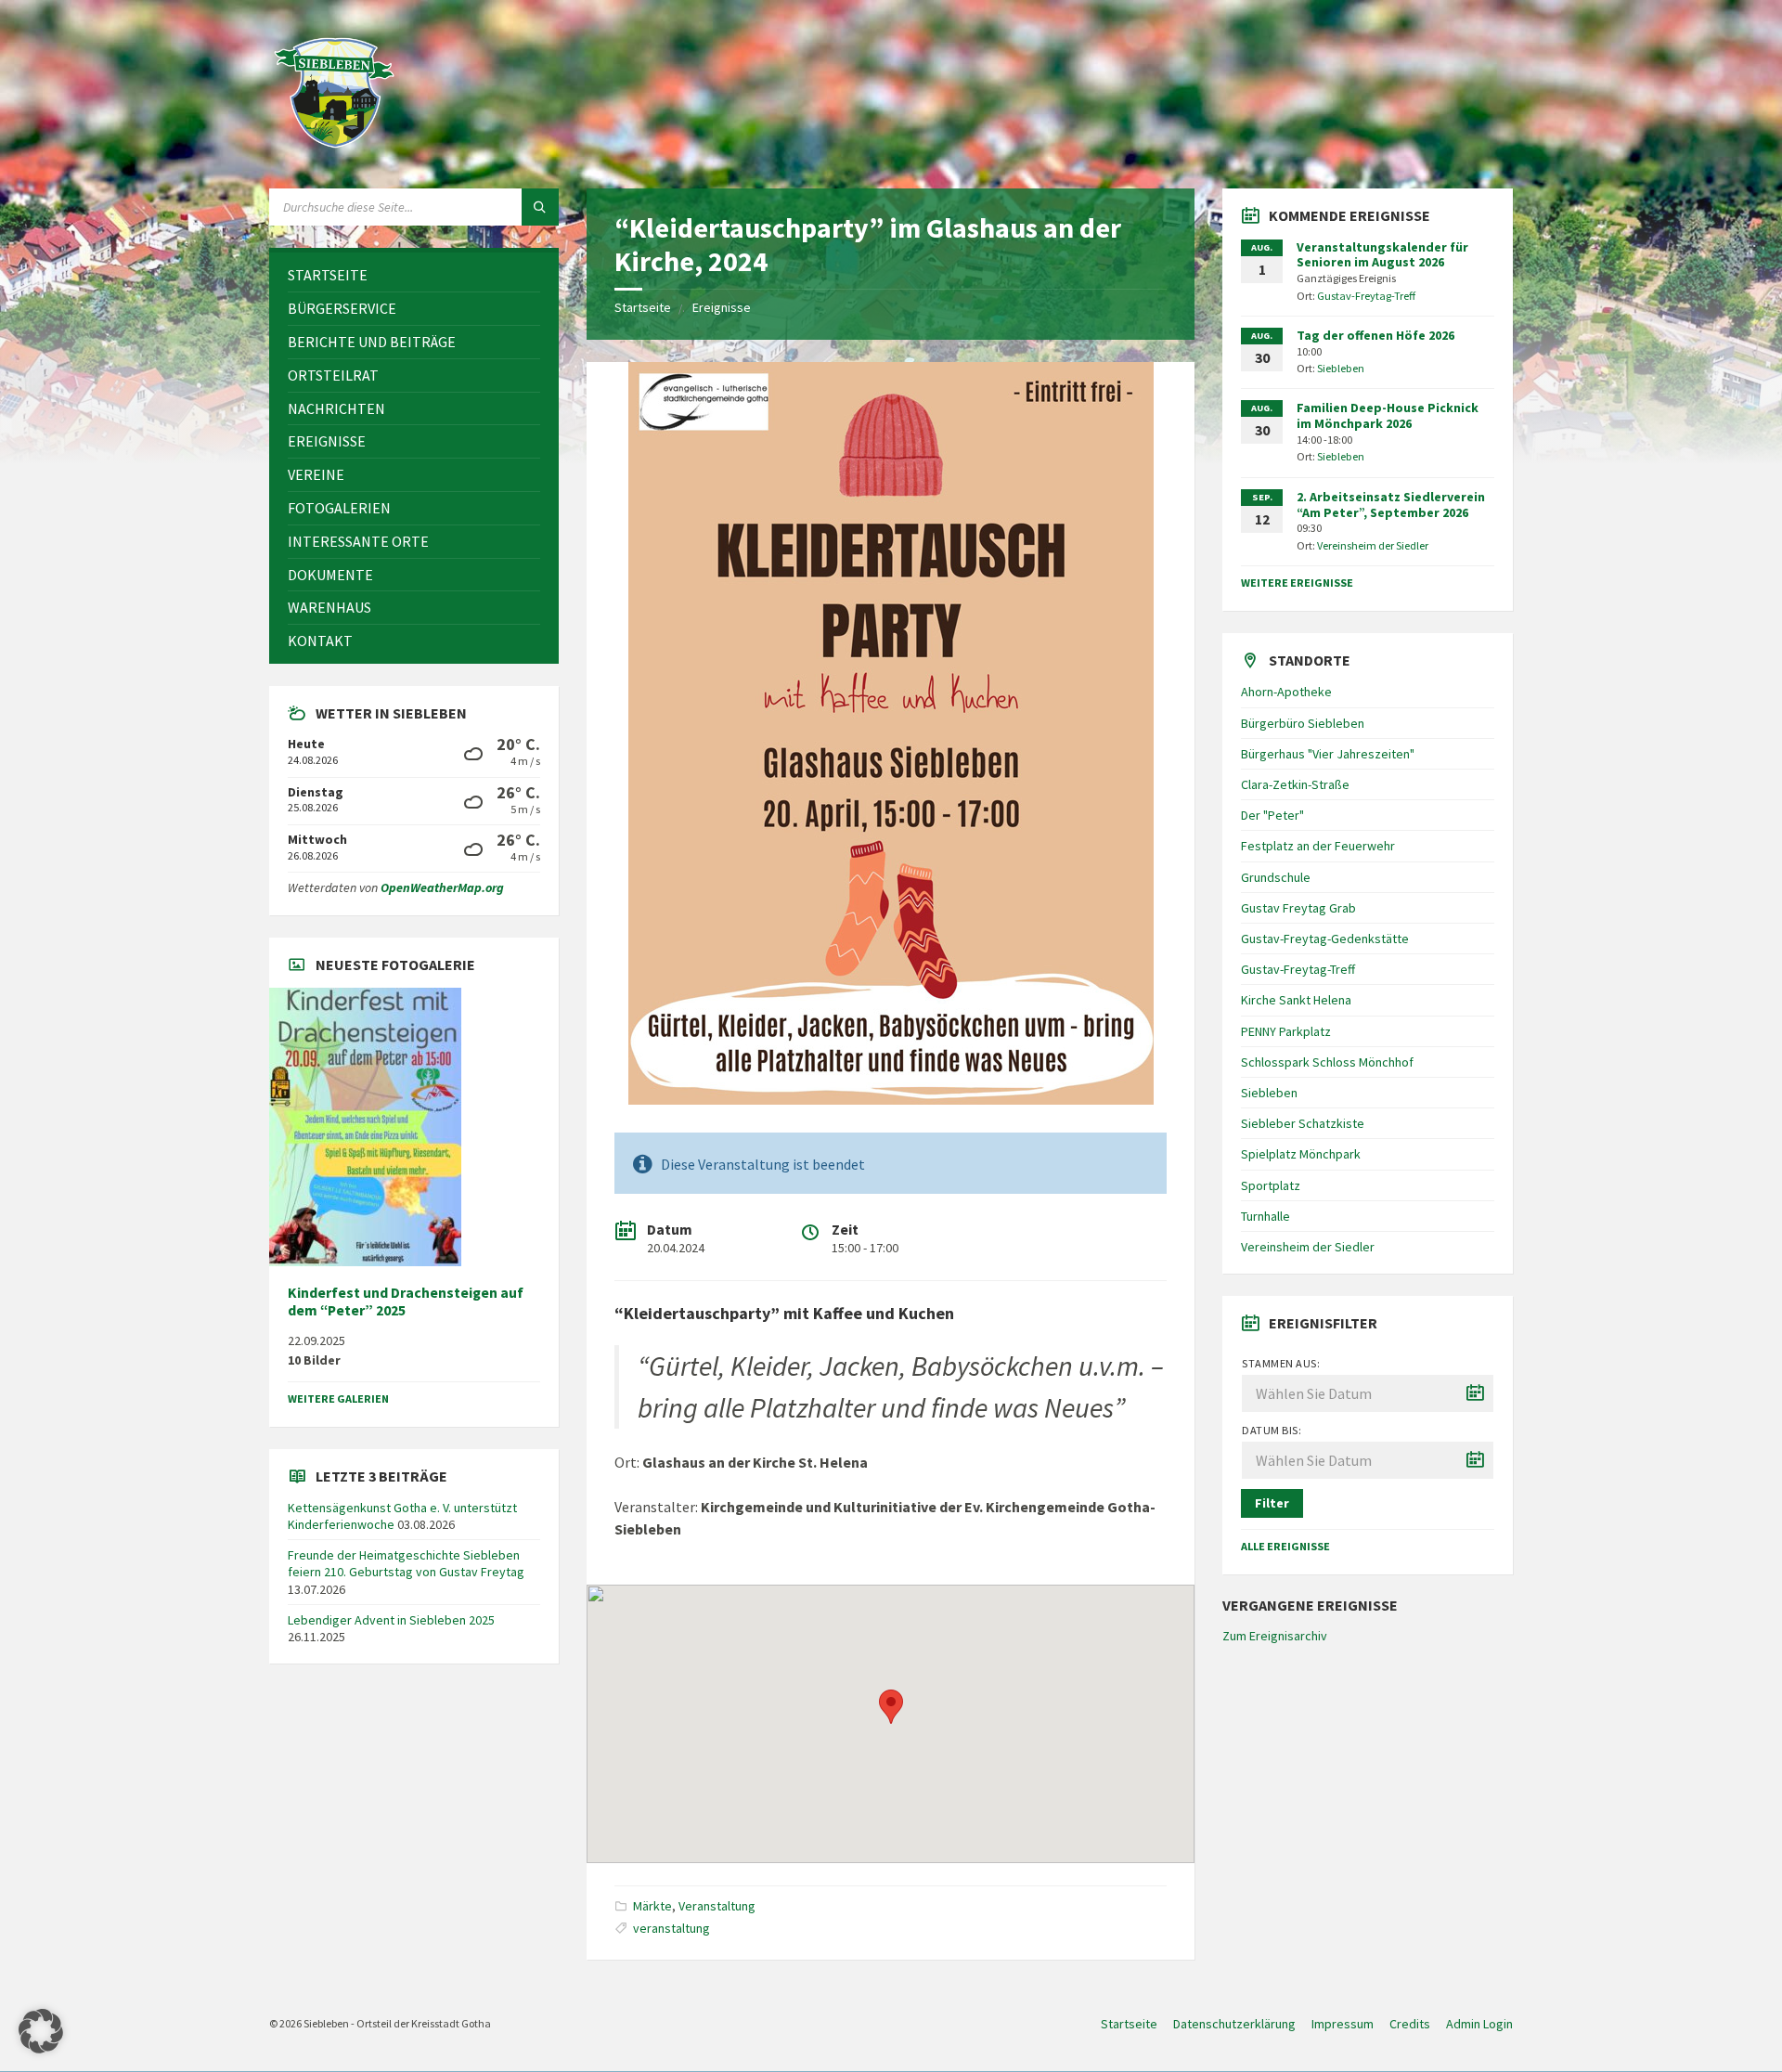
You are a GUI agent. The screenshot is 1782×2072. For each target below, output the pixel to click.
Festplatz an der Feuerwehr (1318, 846)
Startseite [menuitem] (1129, 2024)
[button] (41, 2031)
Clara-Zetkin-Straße (1295, 784)
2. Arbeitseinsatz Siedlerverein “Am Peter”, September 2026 (1391, 505)
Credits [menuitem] (1410, 2024)
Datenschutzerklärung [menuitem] (1234, 2024)
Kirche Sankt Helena (1296, 1000)
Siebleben (1341, 368)
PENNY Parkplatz (1286, 1031)
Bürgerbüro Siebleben (1303, 723)
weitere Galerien (338, 1399)
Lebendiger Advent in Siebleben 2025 (391, 1620)
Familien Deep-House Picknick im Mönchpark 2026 (1388, 415)
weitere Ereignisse (1297, 583)
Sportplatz (1271, 1185)
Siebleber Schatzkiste (1303, 1123)
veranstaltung (671, 1928)
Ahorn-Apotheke (1286, 692)
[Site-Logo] (334, 152)
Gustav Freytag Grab (1298, 908)
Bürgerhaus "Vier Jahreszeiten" (1328, 754)
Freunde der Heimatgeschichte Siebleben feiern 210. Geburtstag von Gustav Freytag (406, 1563)
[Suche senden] (540, 207)
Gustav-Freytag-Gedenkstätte (1325, 939)
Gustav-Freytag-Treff (1366, 296)
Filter (1272, 1503)
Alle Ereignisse (1285, 1546)
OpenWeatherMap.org (442, 887)
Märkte (652, 1906)
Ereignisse (722, 307)
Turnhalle (1265, 1216)
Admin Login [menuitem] (1479, 2024)
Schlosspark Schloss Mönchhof (1327, 1062)
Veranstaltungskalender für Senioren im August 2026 (1382, 255)
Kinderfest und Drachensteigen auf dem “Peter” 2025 (406, 1301)
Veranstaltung (717, 1906)
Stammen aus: (1281, 1363)
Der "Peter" (1272, 815)
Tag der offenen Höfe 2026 (1375, 335)
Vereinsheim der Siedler (1373, 545)
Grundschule (1276, 877)
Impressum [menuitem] (1343, 2024)
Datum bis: (1272, 1430)
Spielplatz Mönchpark (1301, 1154)
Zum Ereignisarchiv (1275, 1636)
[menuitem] (414, 275)
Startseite (643, 307)
